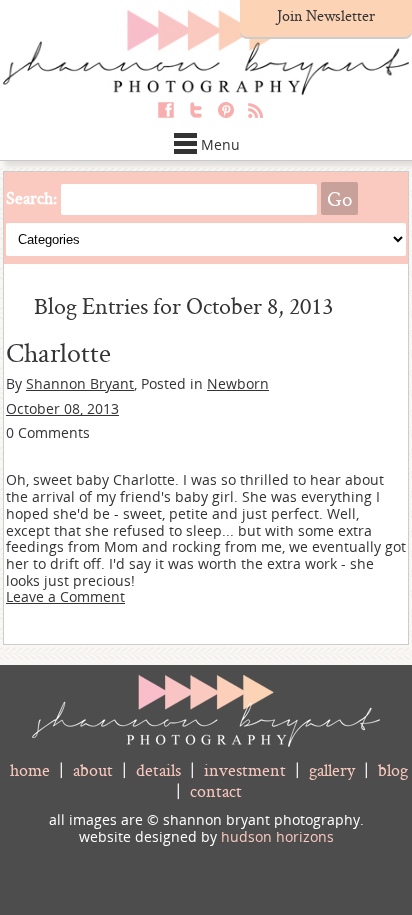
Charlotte (58, 352)
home (30, 769)
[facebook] (161, 117)
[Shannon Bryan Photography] (206, 89)
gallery (332, 769)
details (158, 769)
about (93, 769)
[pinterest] (221, 117)
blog (393, 769)
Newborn (238, 383)
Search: (31, 197)
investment (245, 769)
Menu (220, 144)
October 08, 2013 (62, 408)
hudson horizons (277, 836)
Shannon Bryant (80, 383)
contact (216, 790)
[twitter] (191, 117)
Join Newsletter (326, 15)
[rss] (251, 117)
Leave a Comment (65, 596)
